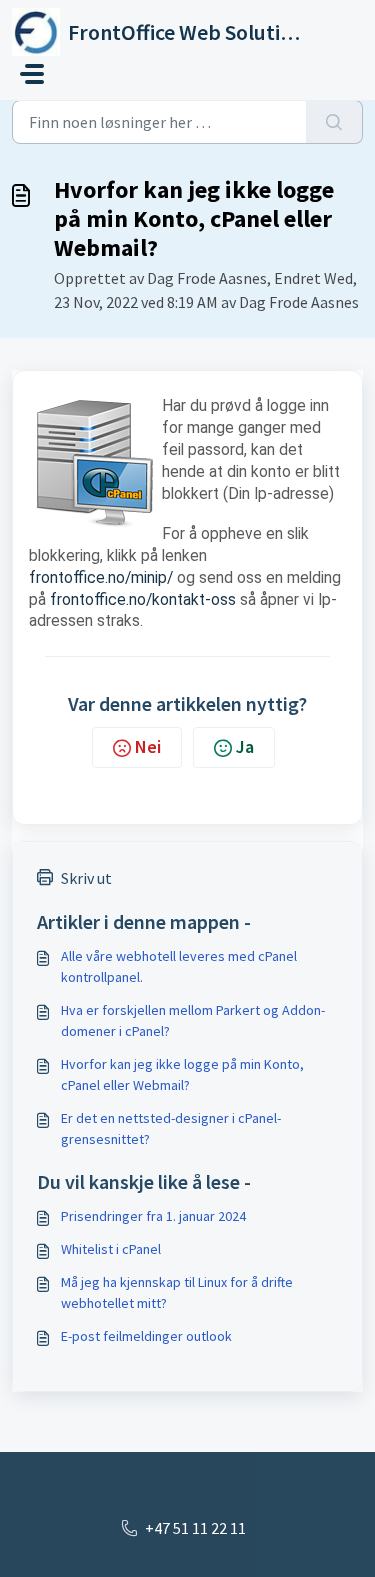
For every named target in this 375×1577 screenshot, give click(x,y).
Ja (245, 746)
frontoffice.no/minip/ (101, 577)
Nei (148, 746)
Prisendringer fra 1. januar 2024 (153, 1216)
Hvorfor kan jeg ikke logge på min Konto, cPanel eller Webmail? (182, 1074)
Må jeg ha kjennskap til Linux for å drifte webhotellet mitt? (177, 1292)
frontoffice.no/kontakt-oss (143, 599)
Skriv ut (86, 878)
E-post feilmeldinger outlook (146, 1336)
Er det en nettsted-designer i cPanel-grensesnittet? (171, 1128)
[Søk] (334, 122)
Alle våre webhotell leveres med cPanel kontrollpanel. (179, 966)
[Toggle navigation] (32, 74)
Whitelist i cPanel (111, 1249)
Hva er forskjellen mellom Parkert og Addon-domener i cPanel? (193, 1020)
